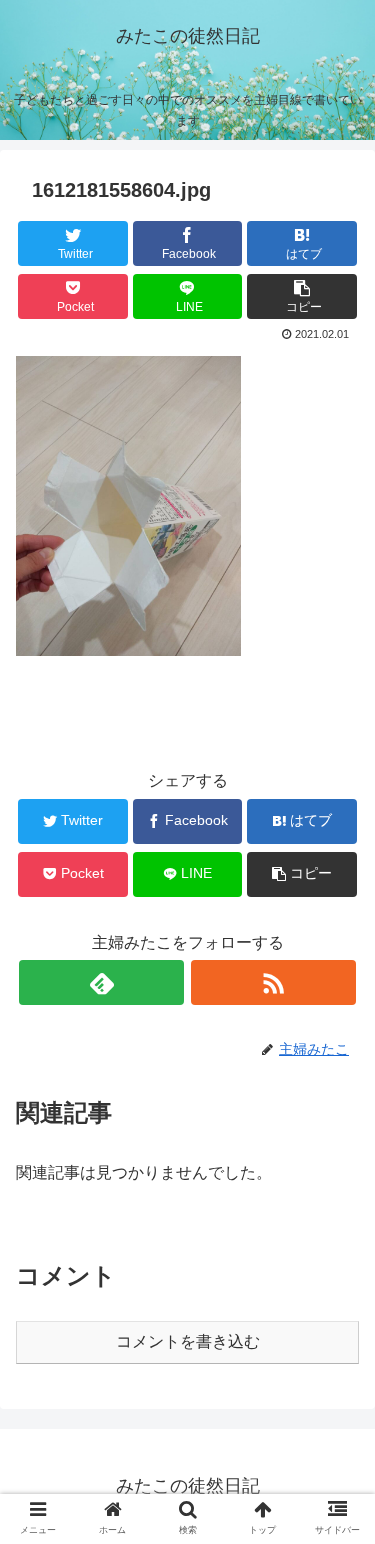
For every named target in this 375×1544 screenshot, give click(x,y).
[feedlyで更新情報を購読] (101, 982)
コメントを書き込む (188, 1341)
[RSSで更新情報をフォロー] (273, 982)
